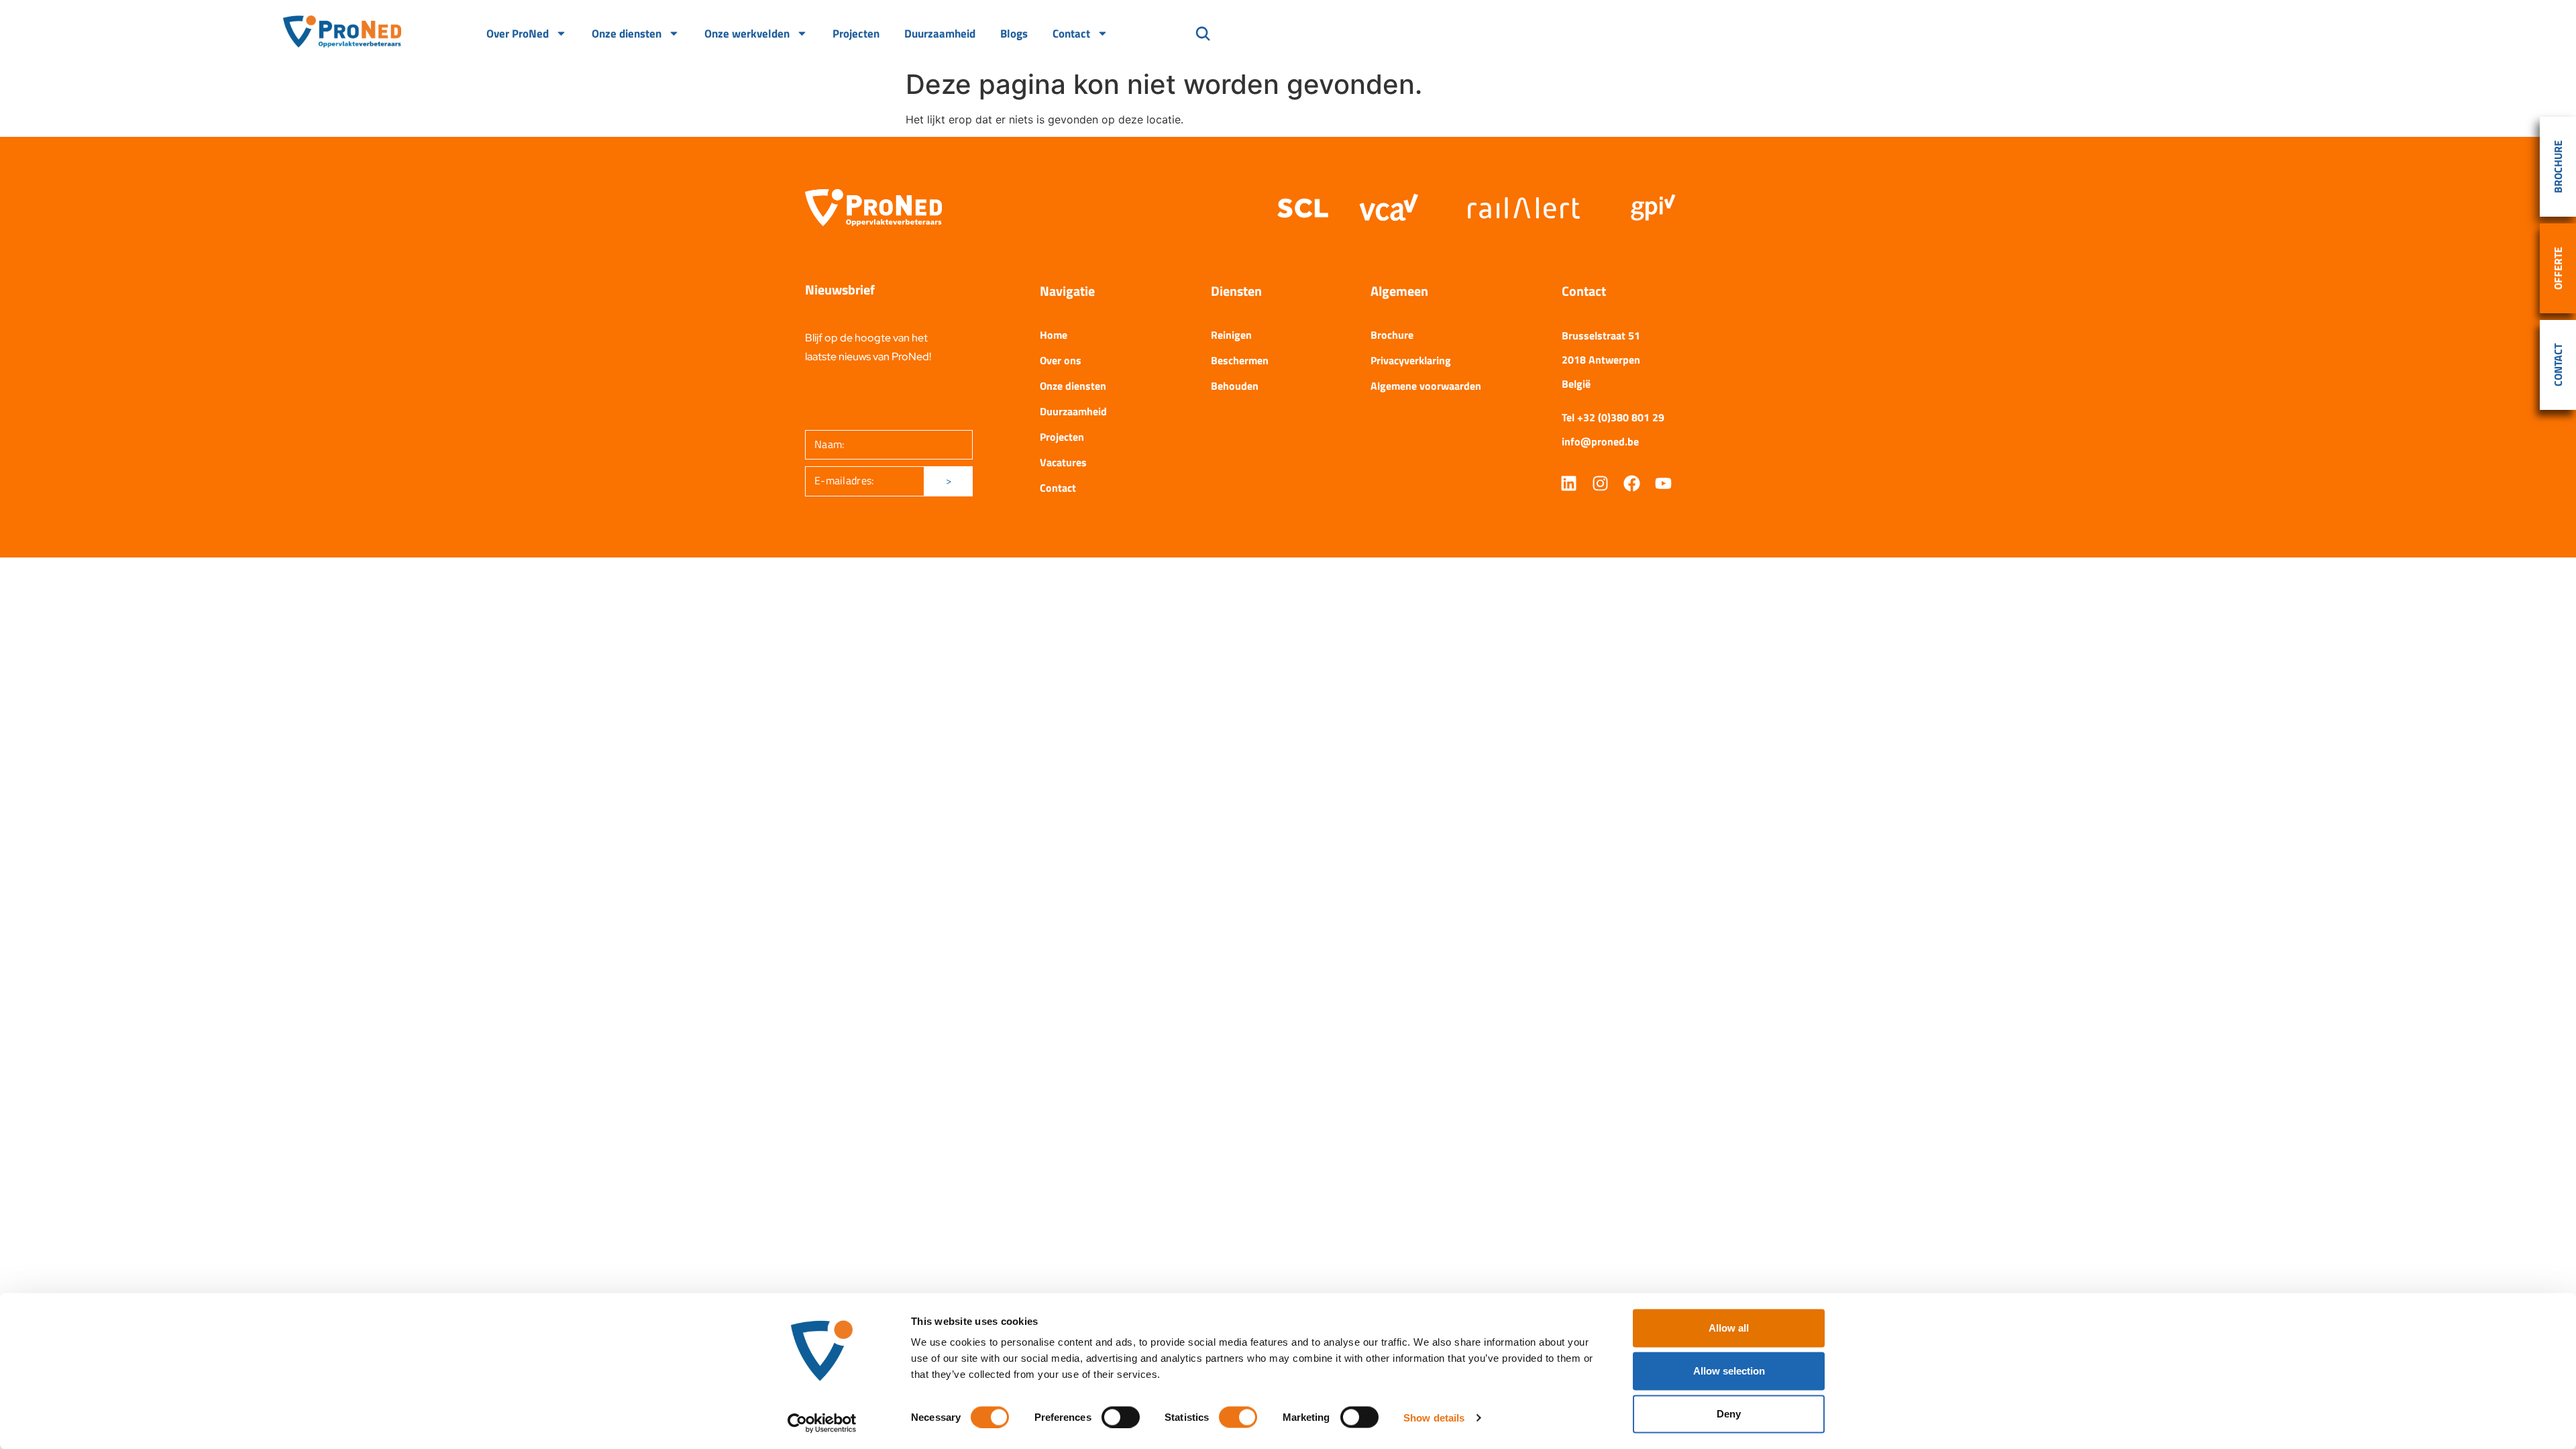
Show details (1434, 1417)
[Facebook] (1632, 483)
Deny (1729, 1414)
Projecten (856, 34)
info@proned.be (1600, 441)
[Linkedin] (1569, 483)
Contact (1071, 34)
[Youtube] (1663, 483)
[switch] (1121, 1417)
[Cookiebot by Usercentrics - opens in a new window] (822, 1423)
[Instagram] (1600, 483)
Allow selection (1729, 1371)
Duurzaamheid (940, 34)
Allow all (1729, 1328)
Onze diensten (627, 34)
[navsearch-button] (1203, 35)
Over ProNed (518, 34)
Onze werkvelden (747, 34)
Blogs (1014, 34)
